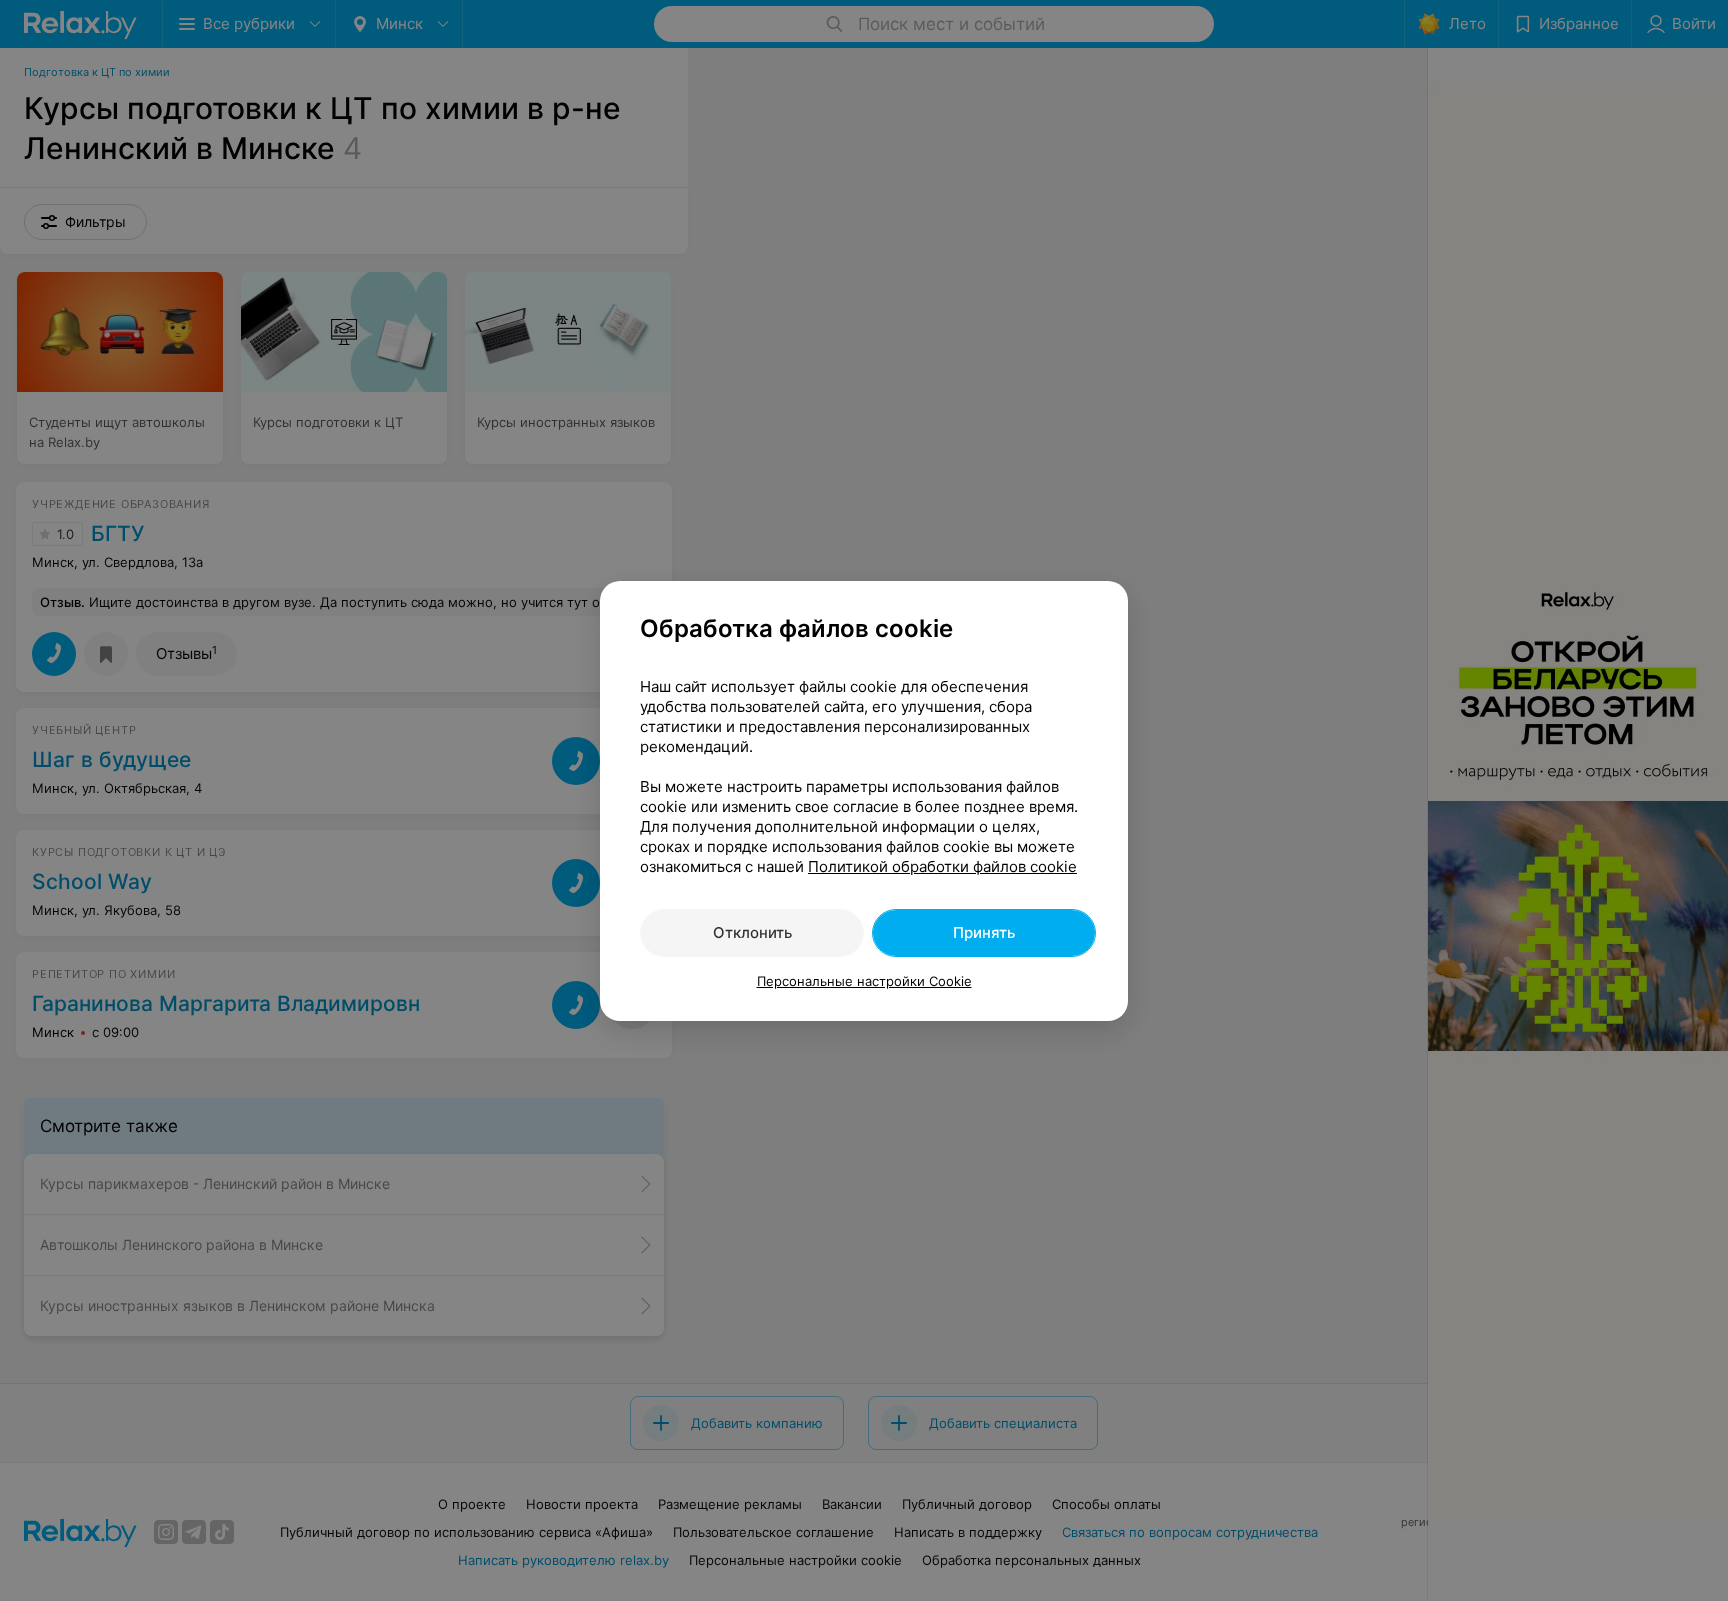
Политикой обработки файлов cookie (942, 866)
